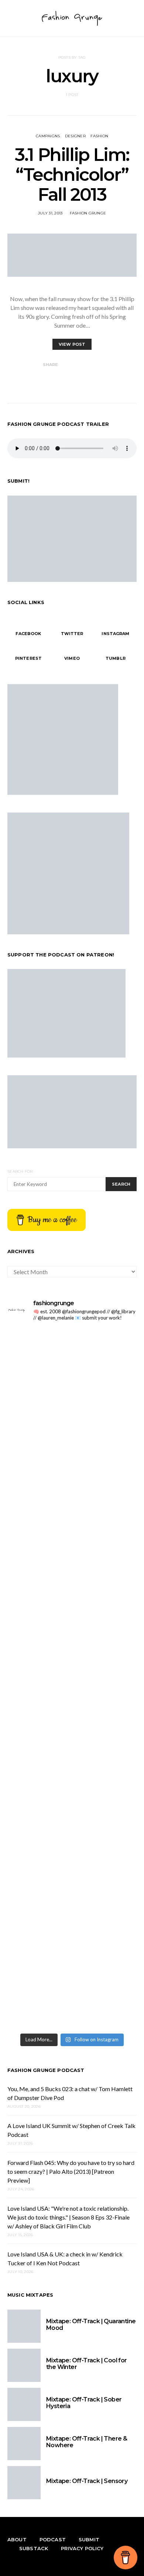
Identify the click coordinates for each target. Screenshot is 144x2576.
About (17, 2539)
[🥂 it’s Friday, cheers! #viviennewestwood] (72, 1356)
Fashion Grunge (88, 213)
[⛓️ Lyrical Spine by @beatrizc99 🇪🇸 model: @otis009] (72, 2001)
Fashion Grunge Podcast (46, 2070)
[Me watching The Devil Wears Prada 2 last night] (72, 1500)
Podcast (53, 2539)
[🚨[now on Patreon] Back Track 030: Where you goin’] (72, 1600)
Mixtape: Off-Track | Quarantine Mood (91, 2325)
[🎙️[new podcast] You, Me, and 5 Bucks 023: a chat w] (72, 1421)
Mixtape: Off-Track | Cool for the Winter (87, 2364)
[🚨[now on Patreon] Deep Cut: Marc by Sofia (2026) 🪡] (72, 1745)
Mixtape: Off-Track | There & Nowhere (87, 2442)
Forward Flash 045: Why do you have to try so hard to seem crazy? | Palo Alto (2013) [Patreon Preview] (71, 2171)
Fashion (99, 136)
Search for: (20, 1171)
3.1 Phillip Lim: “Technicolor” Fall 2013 (72, 175)
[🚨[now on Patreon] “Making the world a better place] (72, 1895)
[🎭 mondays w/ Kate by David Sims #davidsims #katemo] (72, 1339)
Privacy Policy (82, 2548)
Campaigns (48, 136)
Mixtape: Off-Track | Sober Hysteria (84, 2403)
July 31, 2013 (50, 213)
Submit (89, 2539)
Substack (34, 2548)
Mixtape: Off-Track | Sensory (87, 2481)
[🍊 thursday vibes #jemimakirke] (72, 1487)
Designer (75, 136)
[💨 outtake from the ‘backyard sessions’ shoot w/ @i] (72, 1517)
